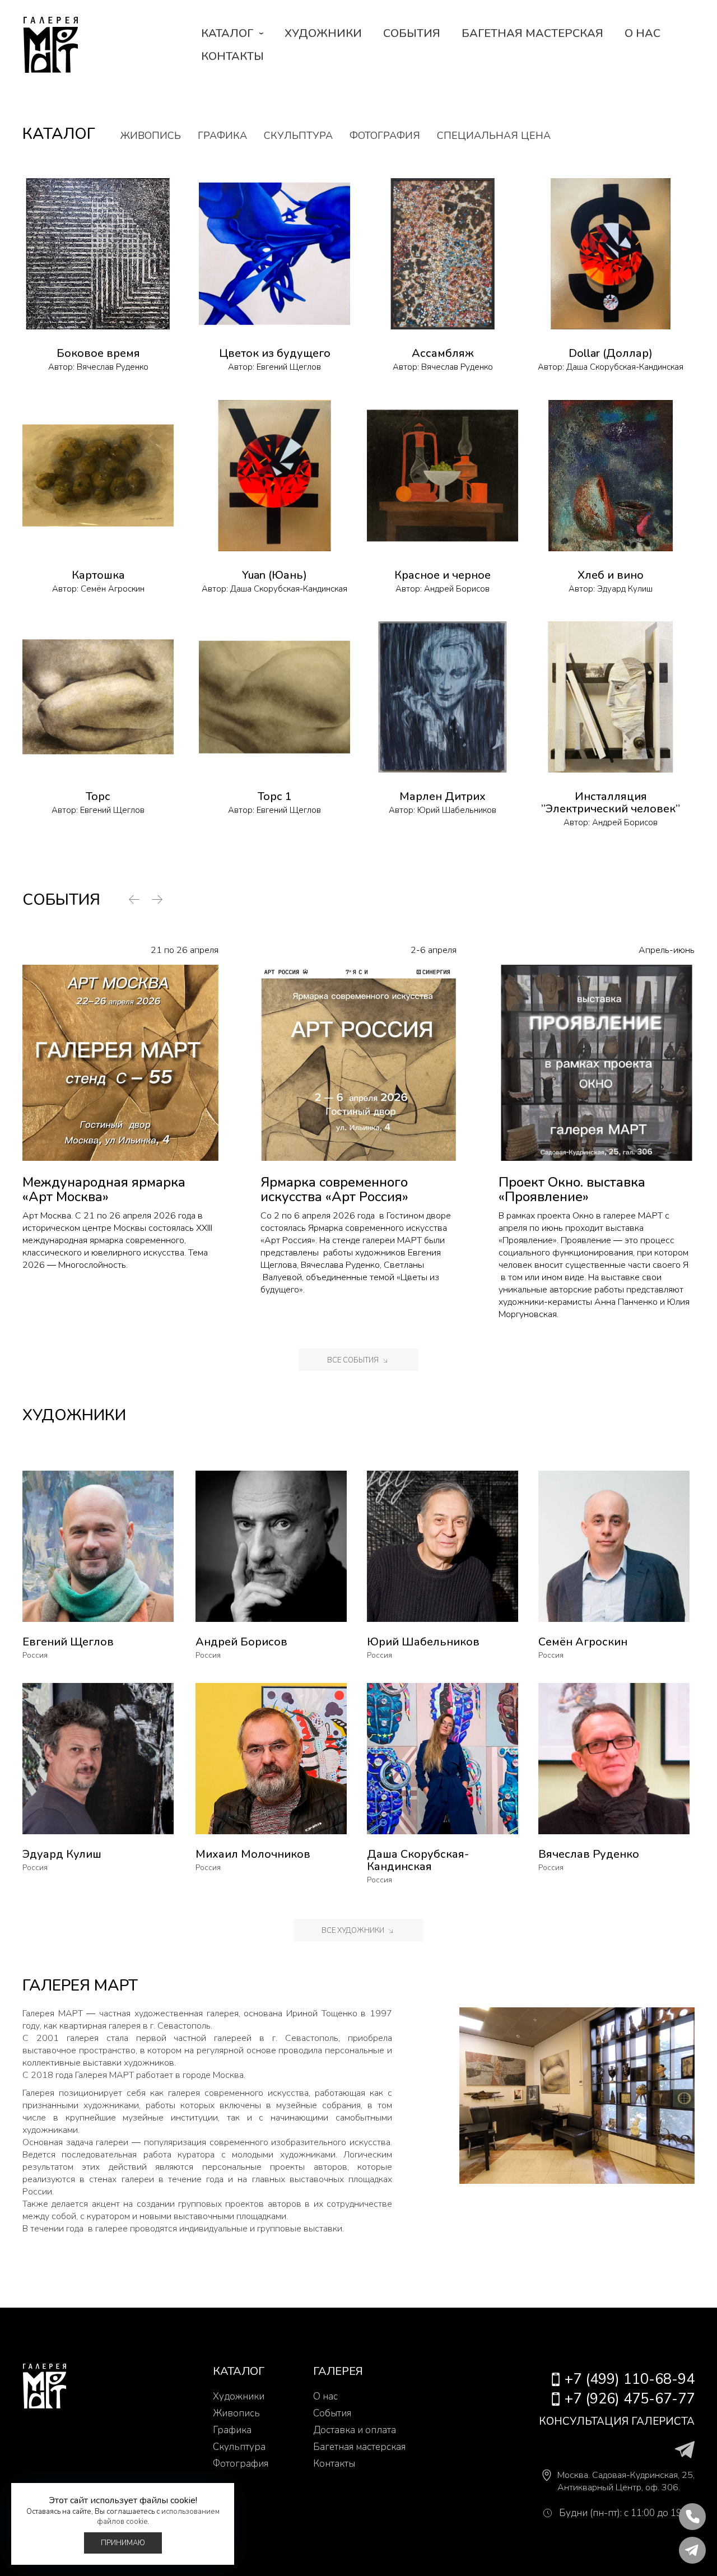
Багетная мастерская (532, 33)
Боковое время (98, 353)
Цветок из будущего (275, 353)
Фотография (385, 136)
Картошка (98, 575)
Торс (98, 796)
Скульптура (298, 136)
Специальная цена (494, 136)
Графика (222, 136)
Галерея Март (50, 45)
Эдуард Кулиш (625, 589)
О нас (642, 33)
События (412, 33)
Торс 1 (275, 796)
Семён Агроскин (113, 589)
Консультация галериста (617, 2421)
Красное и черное (443, 575)
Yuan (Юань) (274, 575)
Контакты (232, 56)
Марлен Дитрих (443, 796)
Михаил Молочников (253, 1854)
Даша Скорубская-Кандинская (625, 367)
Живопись (151, 136)
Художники (323, 33)
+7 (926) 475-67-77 (630, 2399)
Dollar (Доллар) (611, 353)
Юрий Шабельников (457, 810)
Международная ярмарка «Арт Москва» (104, 1189)
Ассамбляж (443, 353)
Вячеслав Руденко (113, 367)
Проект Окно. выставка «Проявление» (572, 1189)
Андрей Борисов (457, 589)
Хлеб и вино (611, 575)
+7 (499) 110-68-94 (630, 2379)
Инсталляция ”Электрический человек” (611, 803)
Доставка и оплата (355, 2430)
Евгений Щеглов (289, 367)
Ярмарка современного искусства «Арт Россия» (334, 1189)
